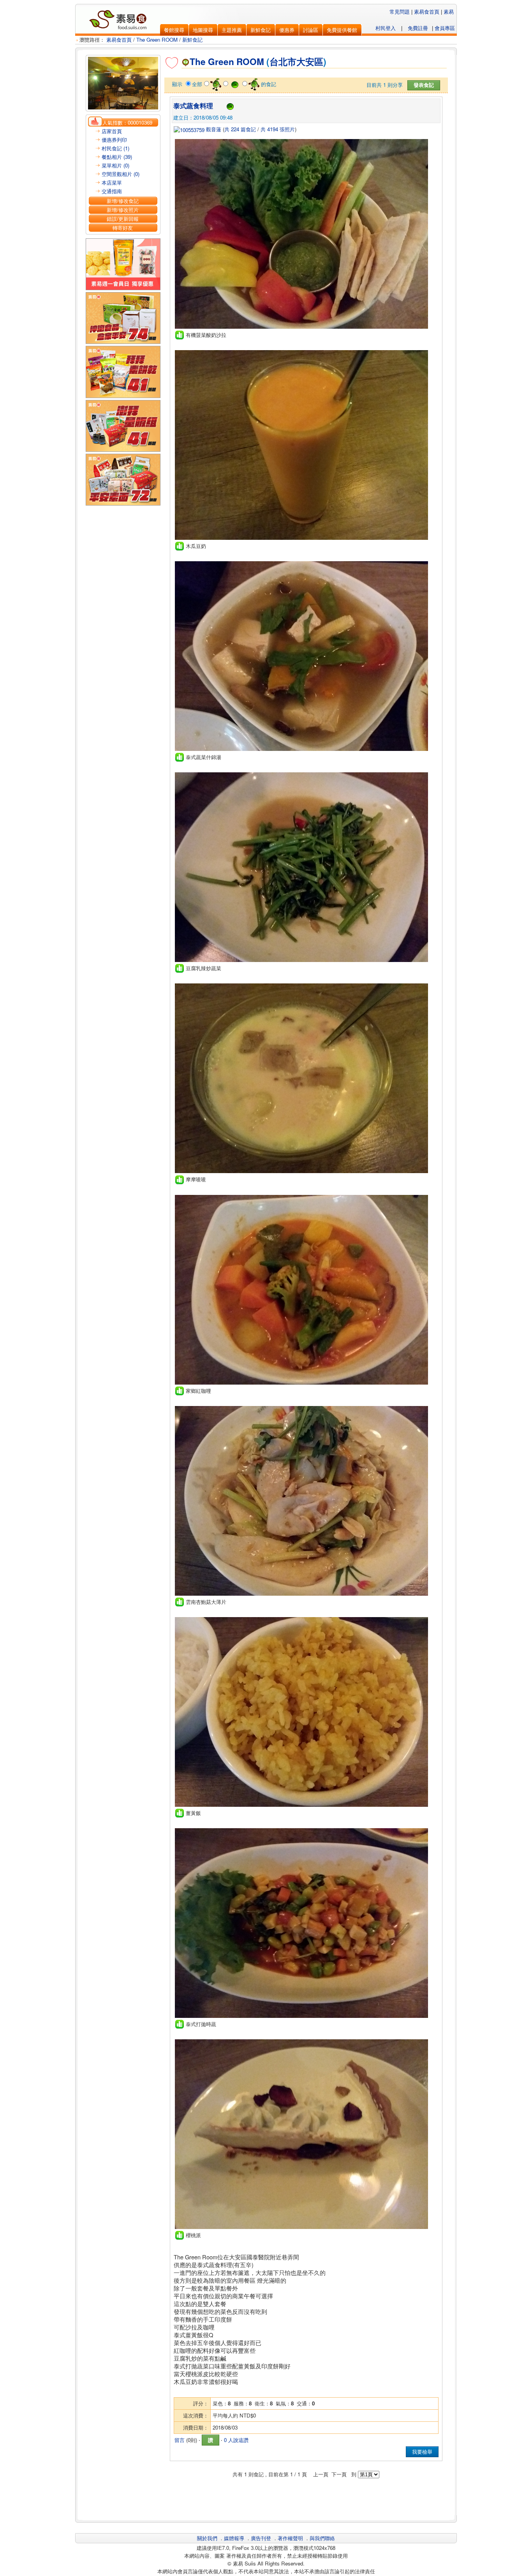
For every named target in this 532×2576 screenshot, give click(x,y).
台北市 (283, 62)
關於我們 (207, 2538)
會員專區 (445, 28)
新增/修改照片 (123, 210)
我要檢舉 (422, 2452)
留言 (180, 2440)
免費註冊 (418, 28)
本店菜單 (112, 182)
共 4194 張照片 (278, 129)
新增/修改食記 (123, 201)
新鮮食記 (192, 40)
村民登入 (386, 28)
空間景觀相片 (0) (121, 174)
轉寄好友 (123, 228)
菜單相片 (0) (115, 165)
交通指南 (112, 191)
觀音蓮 (213, 129)
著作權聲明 (290, 2538)
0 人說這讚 (236, 2440)
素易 (449, 11)
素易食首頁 (427, 11)
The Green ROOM (157, 40)
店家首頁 (112, 131)
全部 (197, 84)
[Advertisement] (306, 2498)
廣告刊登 (261, 2538)
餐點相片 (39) (117, 157)
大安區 (310, 62)
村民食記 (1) (115, 148)
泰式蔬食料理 (193, 106)
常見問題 (400, 11)
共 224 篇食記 (240, 129)
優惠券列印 (114, 140)
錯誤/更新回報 (123, 219)
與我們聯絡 (322, 2538)
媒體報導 (234, 2538)
